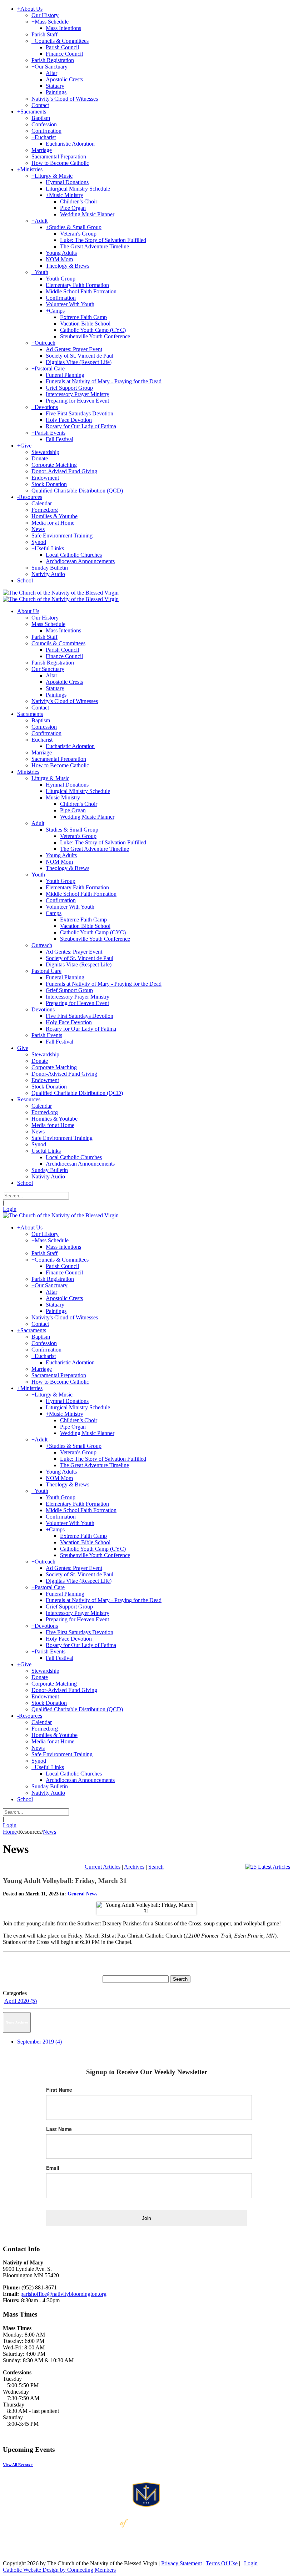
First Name (59, 2090)
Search (156, 1867)
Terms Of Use (222, 2563)
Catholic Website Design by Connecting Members (59, 2570)
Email (53, 2168)
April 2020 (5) (21, 2001)
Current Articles (103, 1867)
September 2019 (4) (39, 2042)
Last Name (59, 2129)
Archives (134, 1867)
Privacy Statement (182, 2563)
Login (10, 1209)
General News (82, 1894)
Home (10, 1832)
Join (146, 2218)
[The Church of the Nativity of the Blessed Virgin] (61, 593)
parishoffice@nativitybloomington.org (63, 2294)
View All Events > (18, 2465)
